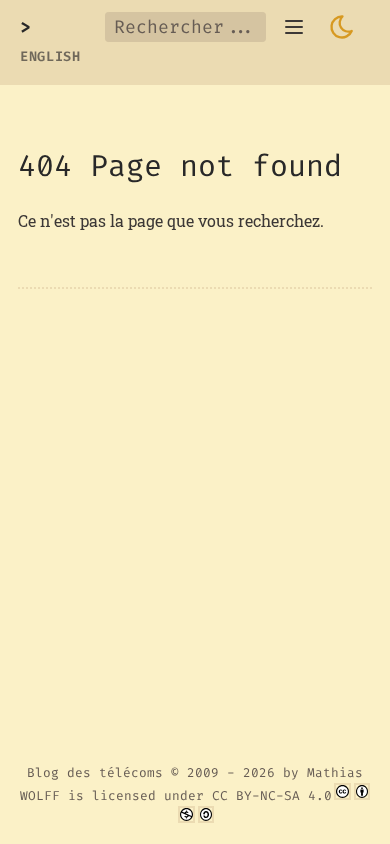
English (50, 56)
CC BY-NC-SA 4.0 (272, 795)
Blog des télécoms (95, 772)
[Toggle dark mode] (342, 27)
